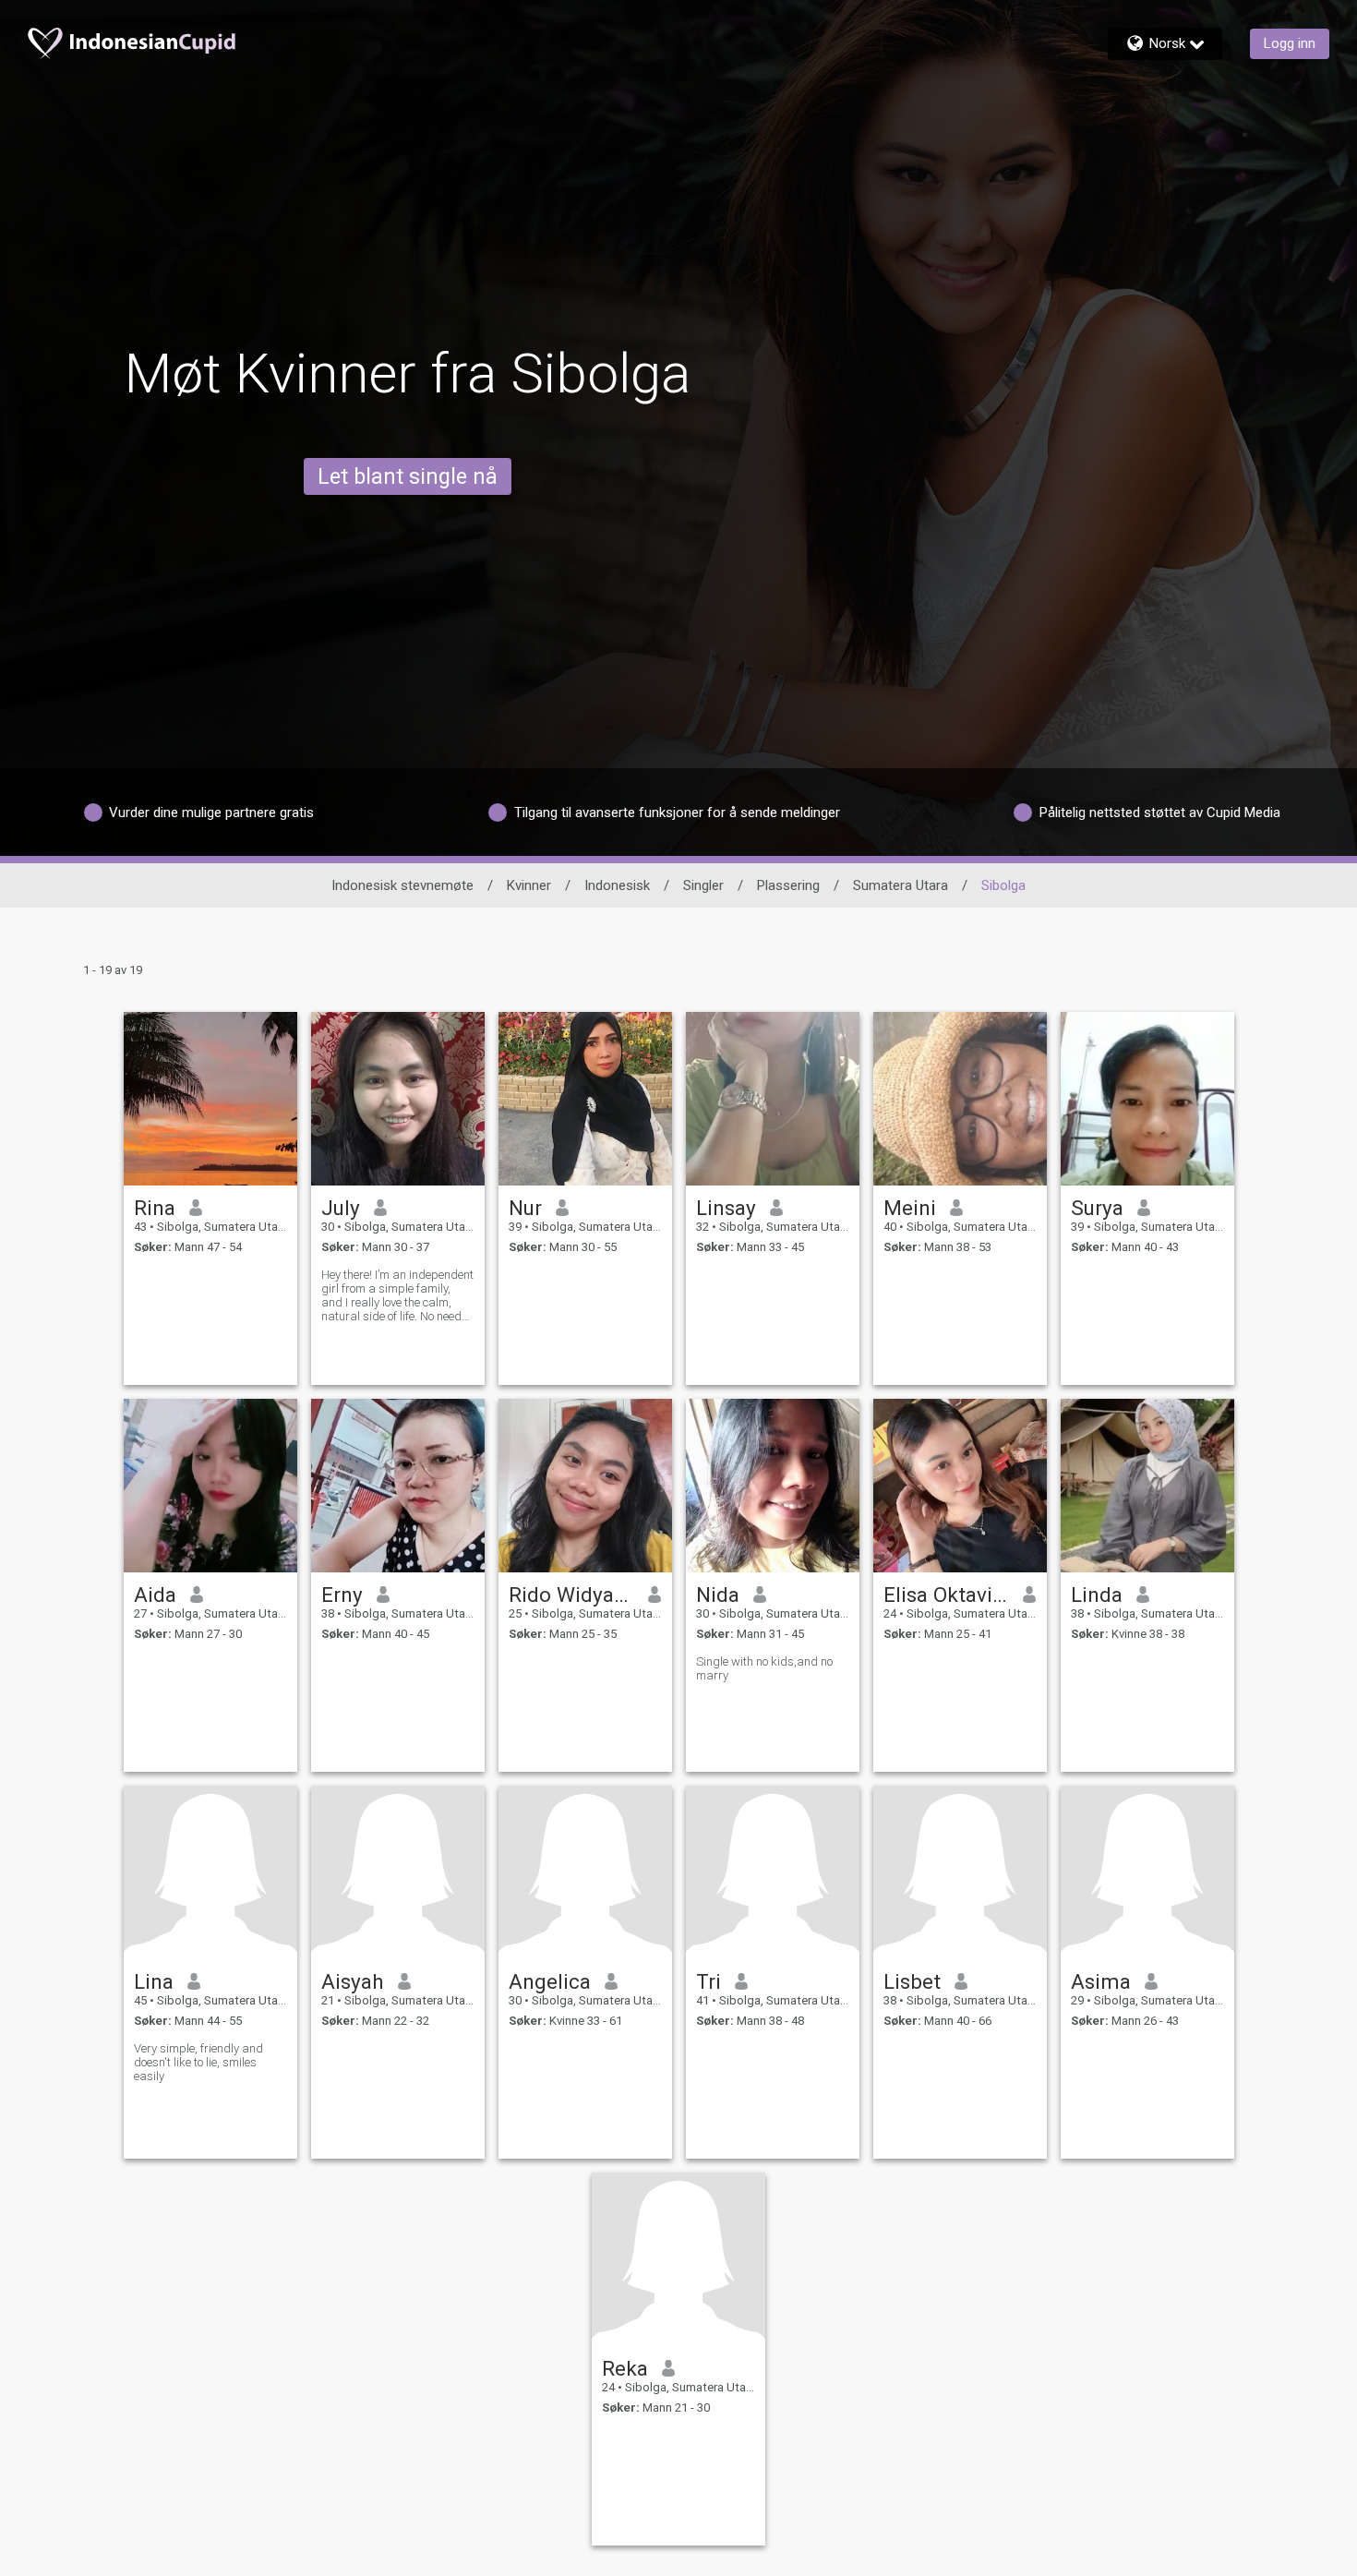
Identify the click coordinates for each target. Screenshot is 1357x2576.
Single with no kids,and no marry (764, 1668)
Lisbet (912, 1981)
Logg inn (1290, 43)
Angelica (550, 1981)
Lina (154, 1981)
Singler (703, 885)
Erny (342, 1595)
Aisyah (353, 1981)
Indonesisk (617, 885)
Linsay (726, 1208)
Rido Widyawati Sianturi (572, 1595)
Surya (1097, 1208)
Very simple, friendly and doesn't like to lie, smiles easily (198, 2062)
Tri (709, 1981)
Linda (1097, 1595)
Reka (625, 2368)
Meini (910, 1208)
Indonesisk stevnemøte (402, 885)
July (341, 1208)
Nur (525, 1208)
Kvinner (529, 885)
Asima (1101, 1981)
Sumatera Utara (901, 885)
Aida (155, 1595)
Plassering (788, 885)
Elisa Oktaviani (947, 1595)
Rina (155, 1208)
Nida (718, 1595)
